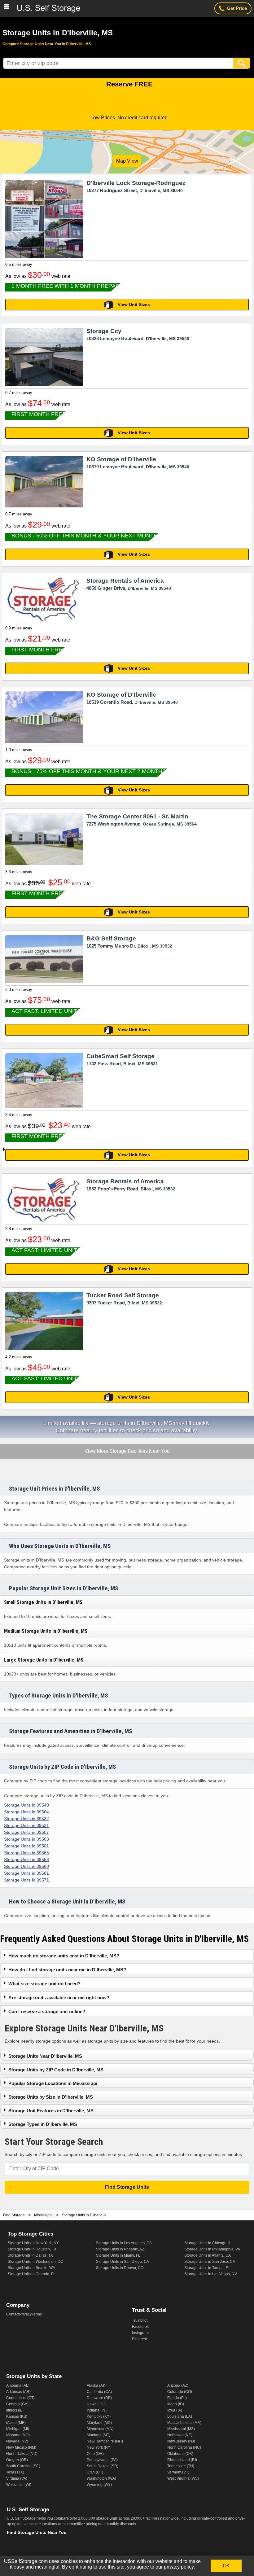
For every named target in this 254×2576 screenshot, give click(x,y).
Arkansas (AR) (18, 2392)
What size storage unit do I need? (44, 1984)
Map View (127, 161)
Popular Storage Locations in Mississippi (53, 2083)
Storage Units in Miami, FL (118, 2255)
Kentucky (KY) (99, 2416)
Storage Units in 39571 (26, 1880)
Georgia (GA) (17, 2404)
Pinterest (139, 2339)
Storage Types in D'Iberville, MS (43, 2124)
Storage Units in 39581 (26, 1873)
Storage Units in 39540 (26, 1805)
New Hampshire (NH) (105, 2441)
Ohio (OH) (95, 2454)
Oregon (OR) (17, 2460)
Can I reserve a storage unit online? (47, 2011)
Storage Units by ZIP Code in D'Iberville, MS (56, 2070)
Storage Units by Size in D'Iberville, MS (51, 2097)
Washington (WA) (101, 2478)
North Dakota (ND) (22, 2454)
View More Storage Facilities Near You (127, 1452)
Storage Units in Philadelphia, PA (212, 2249)
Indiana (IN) (97, 2410)
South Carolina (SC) (23, 2466)
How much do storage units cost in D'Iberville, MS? (64, 1956)
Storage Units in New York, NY (33, 2243)
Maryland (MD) (99, 2423)
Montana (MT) (99, 2435)
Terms (37, 2314)
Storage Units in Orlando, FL (32, 2274)
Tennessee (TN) (181, 2466)
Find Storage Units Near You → (39, 2532)
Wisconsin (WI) (19, 2485)
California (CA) (99, 2392)
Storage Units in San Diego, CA (123, 2262)
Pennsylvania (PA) (102, 2460)
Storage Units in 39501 (26, 1846)
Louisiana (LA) (180, 2416)
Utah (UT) (95, 2472)
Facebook (140, 2327)
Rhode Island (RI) (182, 2460)
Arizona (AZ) (178, 2385)
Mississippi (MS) (181, 2429)
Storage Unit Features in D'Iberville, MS (51, 2111)
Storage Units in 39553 (26, 1860)
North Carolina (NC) (184, 2447)
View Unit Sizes (134, 304)
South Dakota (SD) (103, 2466)
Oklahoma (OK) (180, 2454)
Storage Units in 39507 (26, 1832)
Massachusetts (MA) (184, 2423)
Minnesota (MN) (100, 2429)
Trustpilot (140, 2320)
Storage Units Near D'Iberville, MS (45, 2056)
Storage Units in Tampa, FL (207, 2268)
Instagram (140, 2333)
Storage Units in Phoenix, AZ (120, 2249)
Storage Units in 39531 (26, 1825)
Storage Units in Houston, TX (32, 2249)
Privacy (25, 2314)
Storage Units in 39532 (26, 1819)
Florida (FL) (177, 2398)
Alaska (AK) (97, 2385)
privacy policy (179, 2567)
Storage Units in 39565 (26, 1853)
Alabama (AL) (18, 2385)
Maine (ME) (16, 2423)
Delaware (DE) (99, 2398)
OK (226, 2566)
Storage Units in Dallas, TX (30, 2255)
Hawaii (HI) (96, 2404)
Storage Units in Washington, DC (35, 2262)
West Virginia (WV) (183, 2478)
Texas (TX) (15, 2472)
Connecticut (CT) (20, 2398)
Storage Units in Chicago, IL (208, 2243)
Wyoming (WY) (99, 2485)
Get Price (237, 8)
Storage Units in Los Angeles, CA (124, 2243)
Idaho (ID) (176, 2404)
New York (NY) (99, 2447)
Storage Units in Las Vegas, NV (211, 2274)
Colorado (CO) (180, 2392)
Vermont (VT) (178, 2472)
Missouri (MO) (18, 2435)
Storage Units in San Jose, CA (210, 2262)
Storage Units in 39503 (26, 1839)
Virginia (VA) (17, 2478)
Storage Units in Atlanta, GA (208, 2255)
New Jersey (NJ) (181, 2441)
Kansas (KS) (17, 2416)
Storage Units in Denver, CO (120, 2268)
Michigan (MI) (18, 2429)
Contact (13, 2314)
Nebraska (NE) (180, 2435)
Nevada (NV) (17, 2441)
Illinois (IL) (15, 2410)
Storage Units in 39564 (26, 1812)
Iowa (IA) (175, 2410)
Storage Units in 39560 (26, 1866)
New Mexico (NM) (21, 2447)
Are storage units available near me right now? (59, 1998)
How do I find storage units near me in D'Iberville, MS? (67, 1970)
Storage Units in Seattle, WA (31, 2268)
